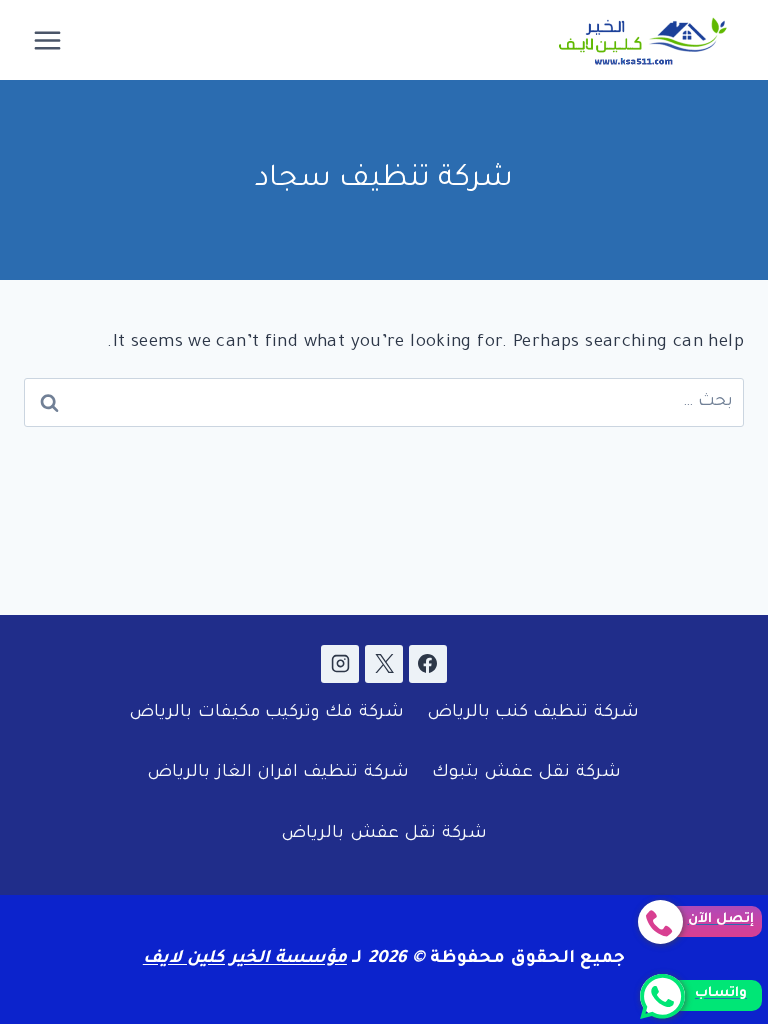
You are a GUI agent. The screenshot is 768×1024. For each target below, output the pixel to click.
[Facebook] (428, 664)
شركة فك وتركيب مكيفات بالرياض (266, 713)
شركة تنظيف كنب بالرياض (533, 713)
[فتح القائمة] (48, 40)
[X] (384, 664)
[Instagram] (340, 664)
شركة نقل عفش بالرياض (383, 834)
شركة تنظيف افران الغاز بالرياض (278, 773)
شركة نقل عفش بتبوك (526, 773)
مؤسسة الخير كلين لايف (245, 959)
